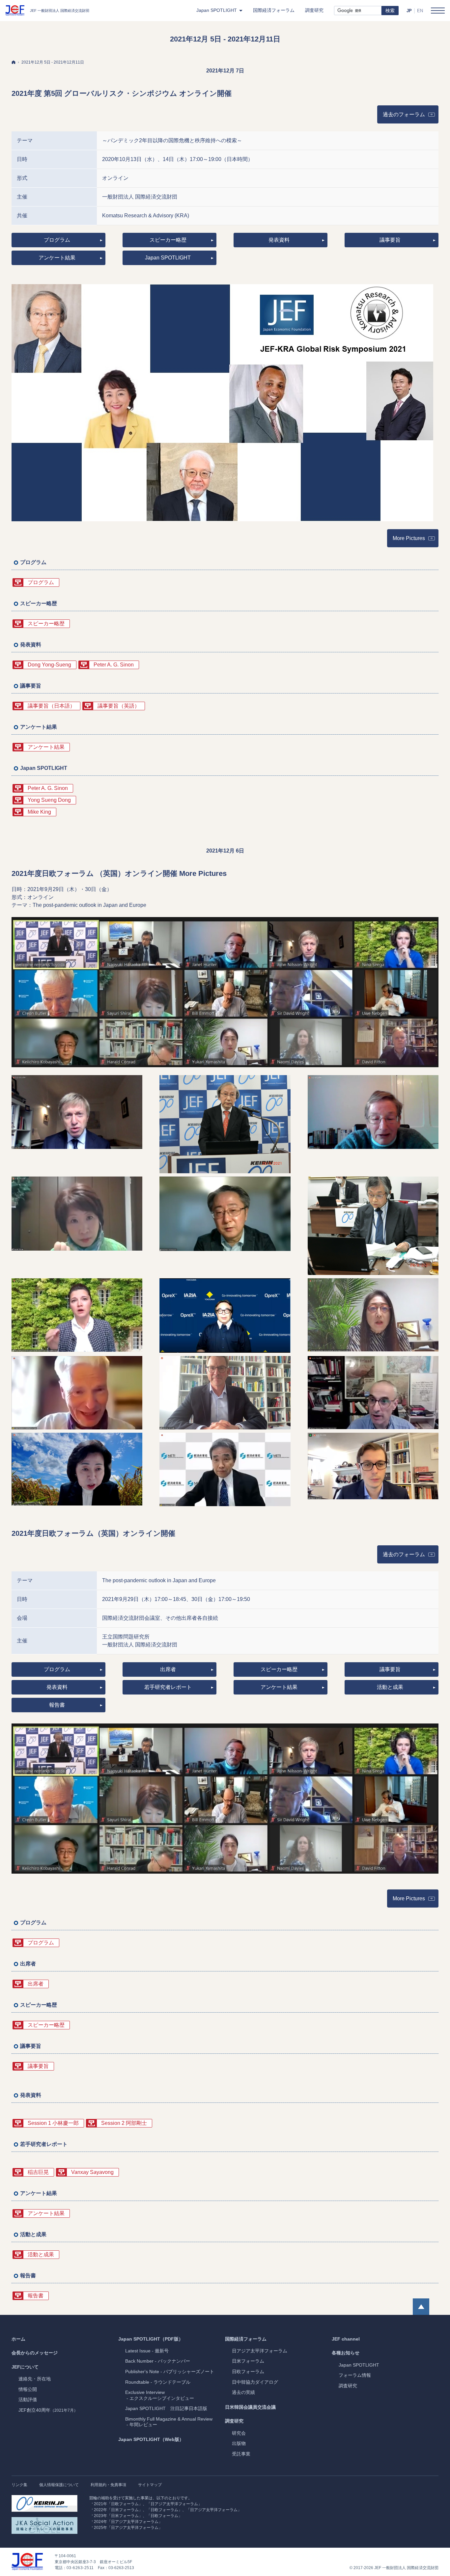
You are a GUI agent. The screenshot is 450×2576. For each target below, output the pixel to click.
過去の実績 (243, 2392)
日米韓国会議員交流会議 (250, 2407)
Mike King (39, 812)
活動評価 (28, 2400)
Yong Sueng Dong (49, 800)
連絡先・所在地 (35, 2379)
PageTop (421, 2307)
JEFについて (25, 2367)
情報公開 (28, 2389)
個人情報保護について (59, 2485)
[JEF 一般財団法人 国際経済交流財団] (47, 11)
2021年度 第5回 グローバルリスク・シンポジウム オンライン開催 (122, 93)
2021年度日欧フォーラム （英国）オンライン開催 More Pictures (119, 873)
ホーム (18, 2339)
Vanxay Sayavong (92, 2172)
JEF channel (346, 2339)
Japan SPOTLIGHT (168, 258)
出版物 (239, 2443)
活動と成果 (390, 1687)
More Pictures (409, 538)
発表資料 (279, 240)
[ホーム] (14, 62)
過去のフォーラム (411, 116)
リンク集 (19, 2485)
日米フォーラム (248, 2361)
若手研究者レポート (168, 1687)
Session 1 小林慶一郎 (53, 2123)
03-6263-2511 (80, 2568)
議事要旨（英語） (119, 706)
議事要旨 (390, 240)
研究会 (239, 2433)
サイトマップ (150, 2485)
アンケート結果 (57, 258)
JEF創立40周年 (48, 2410)
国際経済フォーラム (246, 2339)
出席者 (168, 1669)
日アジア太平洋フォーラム (260, 2351)
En (420, 11)
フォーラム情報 (355, 2375)
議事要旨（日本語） (51, 706)
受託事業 (241, 2454)
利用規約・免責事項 (108, 2485)
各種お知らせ (346, 2353)
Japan (359, 2365)
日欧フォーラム (248, 2372)
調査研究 (234, 2421)
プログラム (57, 240)
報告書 (57, 1705)
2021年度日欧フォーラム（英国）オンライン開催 (93, 1533)
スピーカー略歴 (168, 240)
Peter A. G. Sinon (114, 665)
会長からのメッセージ (35, 2353)
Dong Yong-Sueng (49, 665)
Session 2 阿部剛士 (124, 2123)
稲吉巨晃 (38, 2172)
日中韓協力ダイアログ (255, 2382)
